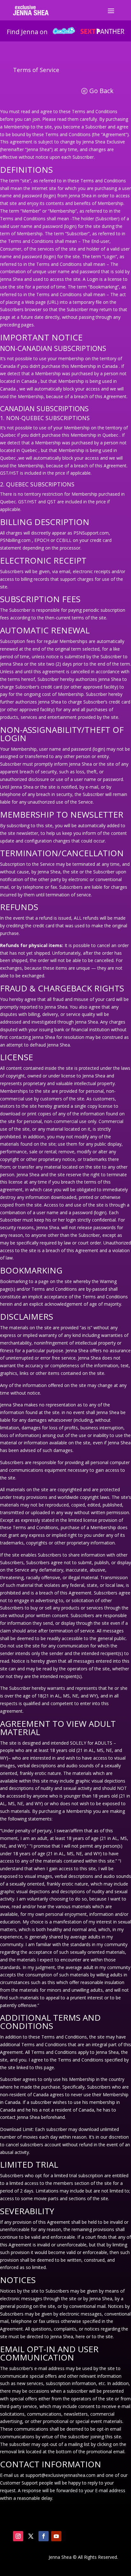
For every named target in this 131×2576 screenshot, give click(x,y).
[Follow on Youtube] (56, 2536)
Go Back (101, 91)
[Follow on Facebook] (44, 2536)
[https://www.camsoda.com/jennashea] (64, 32)
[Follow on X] (31, 2536)
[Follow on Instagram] (18, 2536)
